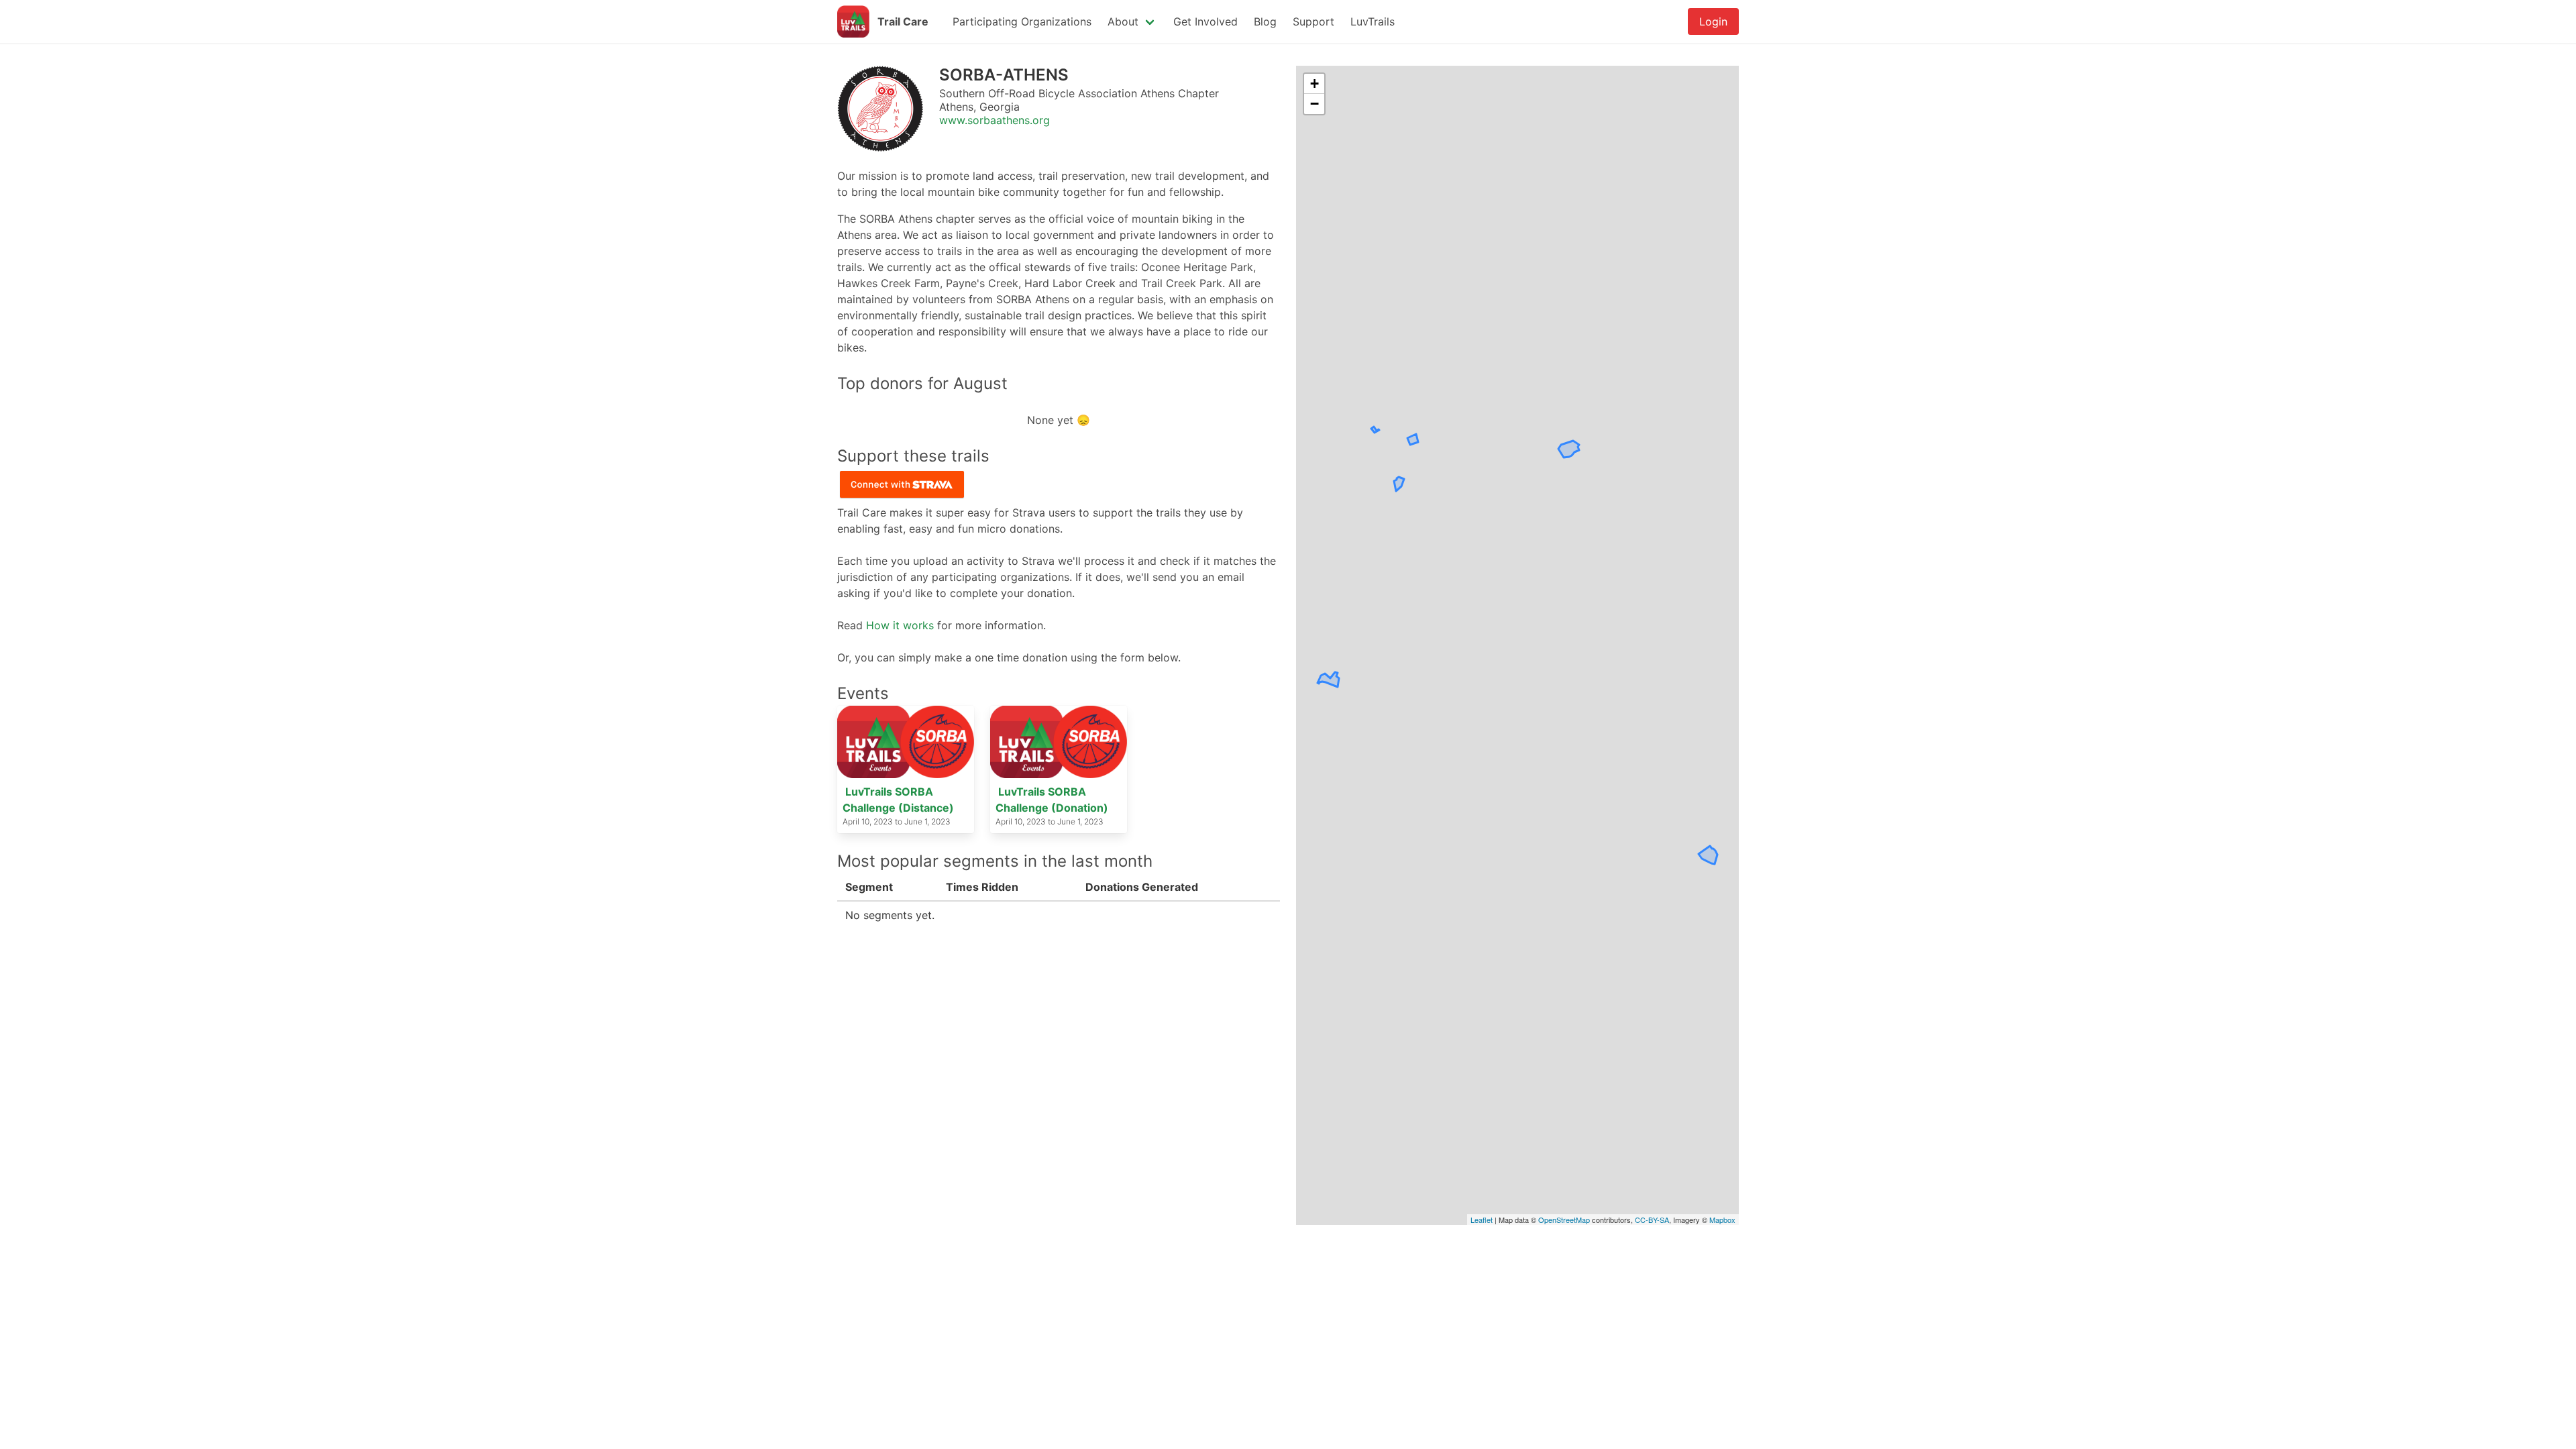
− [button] (1314, 104)
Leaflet (1482, 1220)
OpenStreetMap (1564, 1220)
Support (1313, 21)
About (1123, 21)
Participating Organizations (1022, 21)
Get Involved (1205, 21)
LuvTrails (1373, 21)
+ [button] (1314, 84)
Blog (1265, 21)
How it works (900, 625)
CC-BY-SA (1652, 1220)
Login (1713, 21)
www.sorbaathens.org (995, 120)
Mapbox (1722, 1220)
